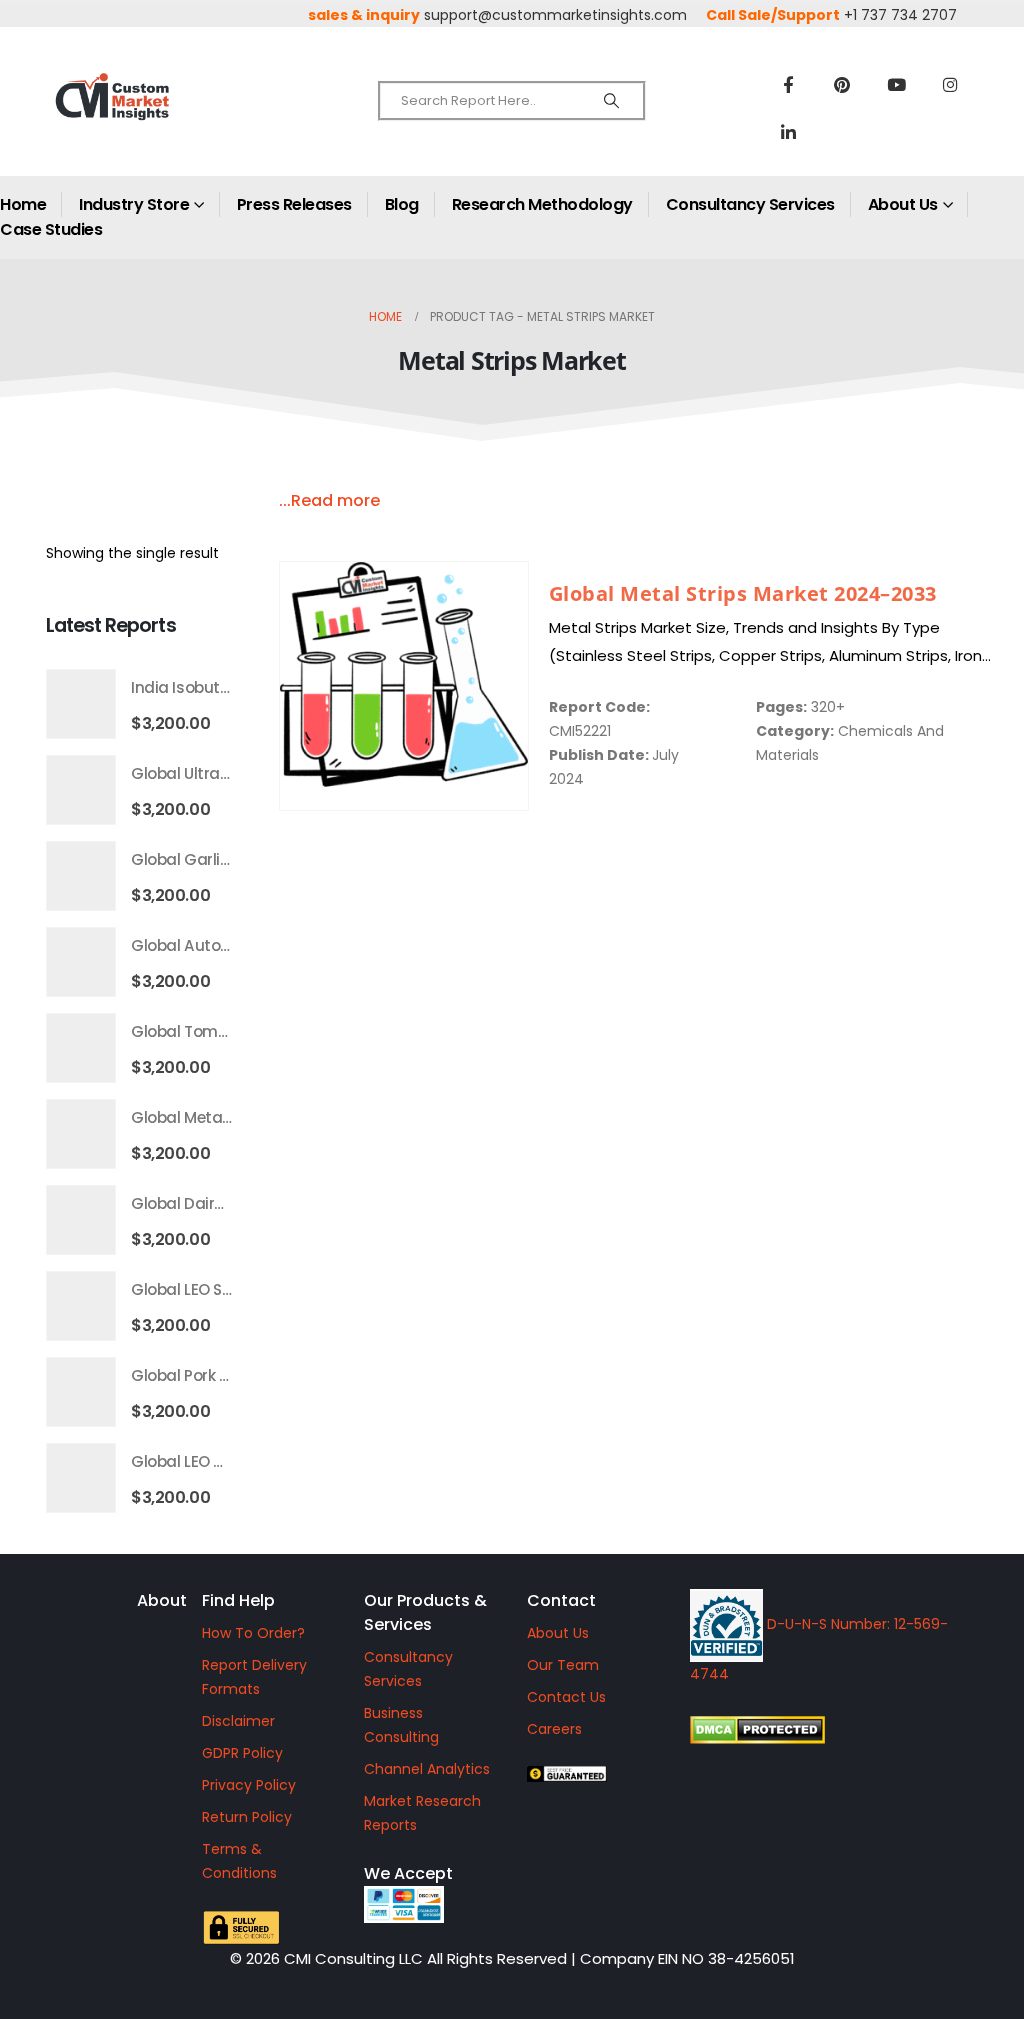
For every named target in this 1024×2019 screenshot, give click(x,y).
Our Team (563, 1665)
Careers (554, 1729)
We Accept (408, 1873)
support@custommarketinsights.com (555, 15)
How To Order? (253, 1633)
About (162, 1600)
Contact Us (566, 1697)
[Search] (611, 101)
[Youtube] (896, 84)
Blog (402, 204)
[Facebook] (788, 84)
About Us (903, 204)
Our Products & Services (425, 1612)
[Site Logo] (150, 113)
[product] (404, 686)
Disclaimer (238, 1721)
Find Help (238, 1600)
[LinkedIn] (788, 132)
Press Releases (294, 204)
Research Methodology (542, 204)
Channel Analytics (427, 1769)
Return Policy (247, 1817)
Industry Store (134, 204)
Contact (561, 1600)
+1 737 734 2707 (900, 15)
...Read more (329, 500)
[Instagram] (950, 84)
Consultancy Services (750, 204)
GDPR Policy (242, 1753)
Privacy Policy (249, 1785)
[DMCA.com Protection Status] (837, 1730)
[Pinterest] (842, 84)
